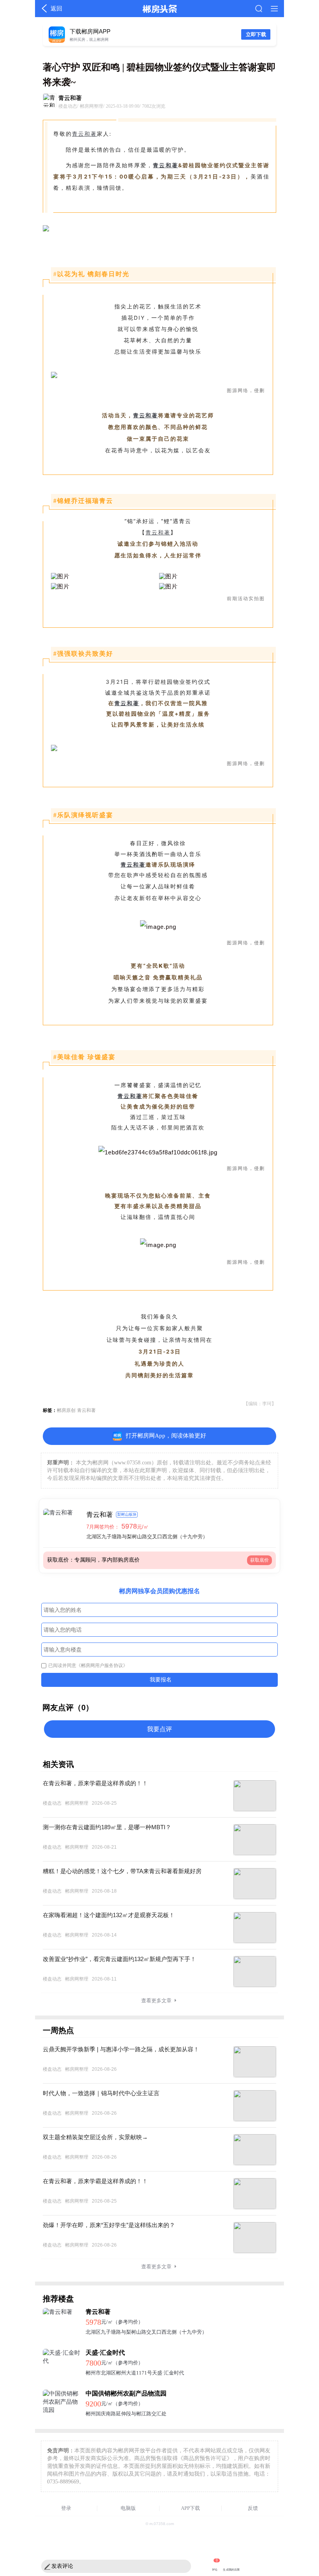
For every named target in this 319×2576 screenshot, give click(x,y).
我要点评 (159, 1729)
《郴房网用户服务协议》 (102, 1665)
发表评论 (62, 2566)
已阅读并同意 (88, 1665)
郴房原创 (66, 1410)
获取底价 (259, 1560)
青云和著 (84, 134)
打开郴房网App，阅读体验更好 (166, 1435)
